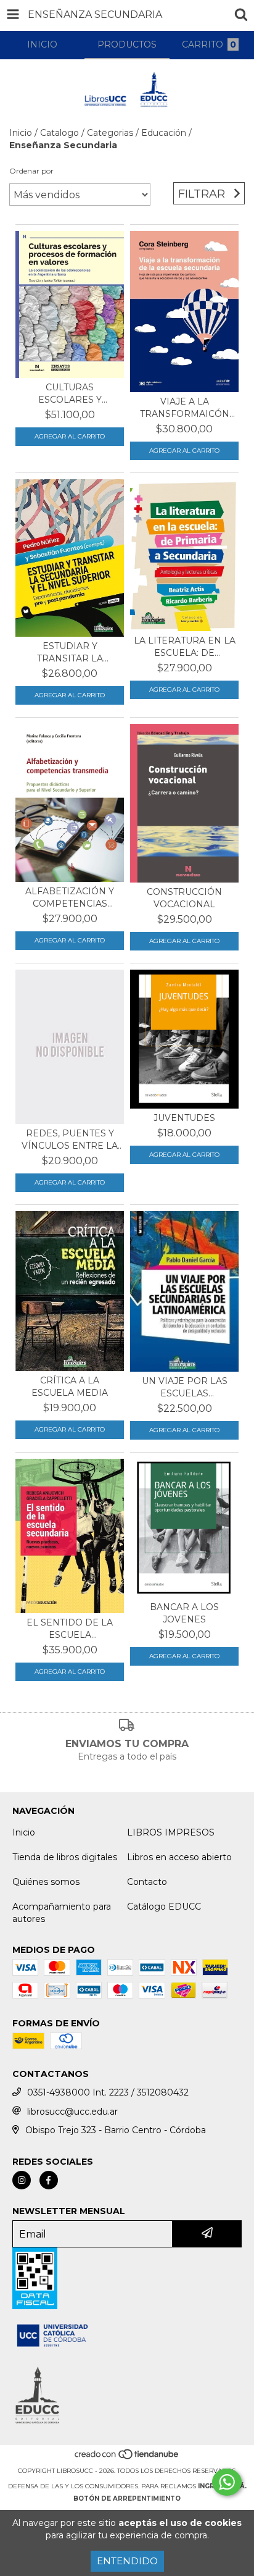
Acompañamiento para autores (62, 1913)
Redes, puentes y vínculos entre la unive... (70, 1140)
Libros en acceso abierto (179, 1857)
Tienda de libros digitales (65, 1857)
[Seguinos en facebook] (49, 2180)
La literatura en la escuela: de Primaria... (185, 647)
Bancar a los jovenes (184, 1613)
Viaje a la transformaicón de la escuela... (185, 408)
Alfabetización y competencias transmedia (70, 898)
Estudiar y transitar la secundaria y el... (70, 652)
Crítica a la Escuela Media (70, 1387)
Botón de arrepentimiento (127, 2498)
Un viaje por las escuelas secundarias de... (184, 1387)
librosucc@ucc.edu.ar (72, 2112)
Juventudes (184, 1118)
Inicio (21, 133)
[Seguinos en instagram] (22, 2180)
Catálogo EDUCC (164, 1907)
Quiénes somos (46, 1882)
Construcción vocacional (184, 898)
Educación (164, 133)
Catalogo (59, 133)
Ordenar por (31, 171)
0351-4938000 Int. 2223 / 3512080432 (108, 2092)
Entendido (127, 2561)
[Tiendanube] (127, 2458)
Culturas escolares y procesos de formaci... (70, 394)
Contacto (147, 1882)
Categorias (110, 133)
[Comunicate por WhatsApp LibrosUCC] (227, 2482)
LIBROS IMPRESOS (171, 1832)
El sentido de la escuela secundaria (70, 1629)
